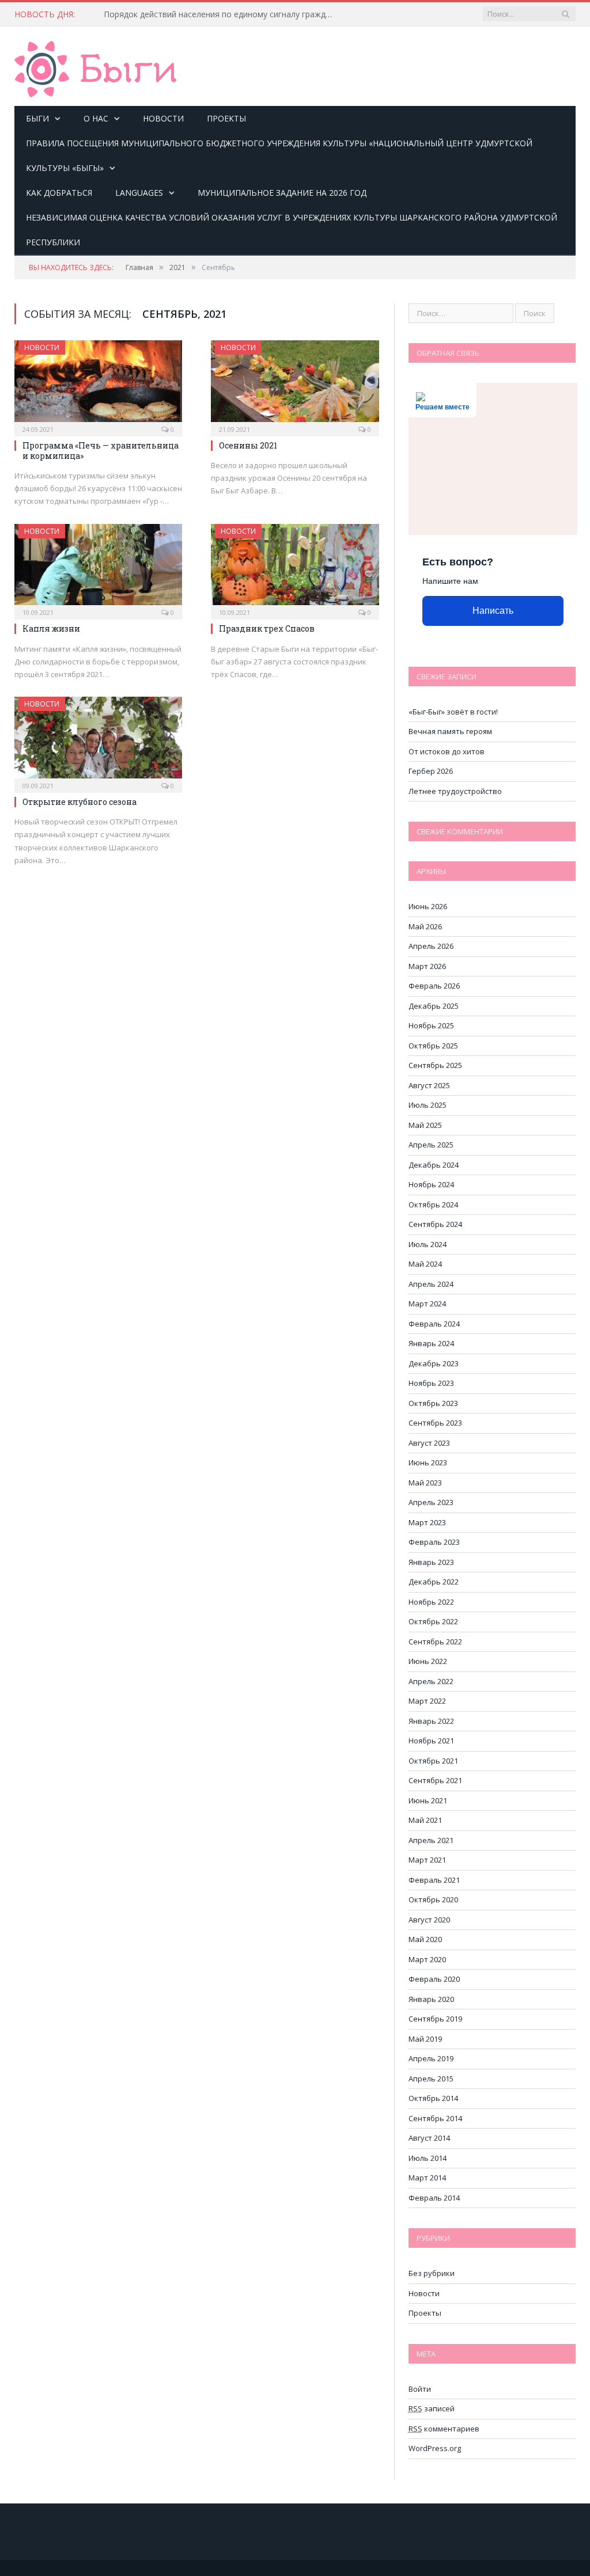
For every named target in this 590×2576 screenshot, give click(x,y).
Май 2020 (425, 1939)
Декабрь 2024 (434, 1165)
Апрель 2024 (431, 1284)
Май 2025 (425, 1125)
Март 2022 (427, 1701)
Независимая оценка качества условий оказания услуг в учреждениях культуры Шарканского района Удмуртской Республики (292, 230)
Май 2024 (425, 1264)
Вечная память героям (450, 731)
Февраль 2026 (434, 986)
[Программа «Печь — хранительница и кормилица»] (98, 385)
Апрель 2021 (431, 1840)
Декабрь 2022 (434, 1582)
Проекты (226, 118)
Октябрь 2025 (433, 1046)
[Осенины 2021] (295, 385)
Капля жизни (51, 628)
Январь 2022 (431, 1721)
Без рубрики (432, 2273)
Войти (420, 2389)
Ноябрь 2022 (431, 1602)
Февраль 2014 (434, 2198)
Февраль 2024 (434, 1324)
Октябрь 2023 (433, 1403)
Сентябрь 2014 (435, 2118)
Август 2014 (429, 2138)
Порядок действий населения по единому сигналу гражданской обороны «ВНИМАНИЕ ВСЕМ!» (222, 14)
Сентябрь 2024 (435, 1224)
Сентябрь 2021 (435, 1780)
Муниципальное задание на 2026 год (282, 193)
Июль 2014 (428, 2158)
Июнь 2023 (428, 1462)
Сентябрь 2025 (435, 1065)
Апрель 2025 (431, 1145)
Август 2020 (429, 1920)
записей (432, 2408)
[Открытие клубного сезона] (98, 741)
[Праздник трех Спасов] (295, 568)
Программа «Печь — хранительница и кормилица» (101, 451)
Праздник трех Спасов (267, 628)
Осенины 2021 (248, 445)
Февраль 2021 (434, 1880)
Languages (139, 193)
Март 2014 (427, 2178)
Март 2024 (427, 1304)
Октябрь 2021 (433, 1761)
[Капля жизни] (98, 568)
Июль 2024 (428, 1244)
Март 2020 (427, 1959)
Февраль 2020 (434, 1979)
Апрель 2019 (431, 2058)
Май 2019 (425, 2039)
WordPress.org (435, 2448)
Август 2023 (429, 1443)
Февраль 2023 (434, 1542)
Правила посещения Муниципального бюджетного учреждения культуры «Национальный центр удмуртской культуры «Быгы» (279, 155)
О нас (96, 118)
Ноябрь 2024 (431, 1184)
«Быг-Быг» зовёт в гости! (453, 712)
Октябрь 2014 (433, 2098)
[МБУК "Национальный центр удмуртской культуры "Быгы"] (95, 67)
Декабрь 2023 (434, 1363)
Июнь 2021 (428, 1800)
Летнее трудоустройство (455, 791)
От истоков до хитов (447, 751)
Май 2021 (425, 1820)
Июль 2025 (428, 1105)
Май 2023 (425, 1483)
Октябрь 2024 (433, 1205)
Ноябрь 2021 (431, 1741)
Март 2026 (427, 966)
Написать (493, 611)
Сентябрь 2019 (435, 2019)
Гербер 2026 (431, 771)
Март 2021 (427, 1860)
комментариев (444, 2429)
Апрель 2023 (431, 1502)
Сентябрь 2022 (435, 1642)
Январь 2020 (431, 1999)
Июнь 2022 (428, 1661)
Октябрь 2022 (433, 1621)
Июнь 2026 (428, 906)
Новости (163, 118)
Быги (37, 118)
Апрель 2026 (431, 946)
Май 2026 (425, 926)
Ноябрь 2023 (431, 1383)
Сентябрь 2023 (435, 1423)
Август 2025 (429, 1085)
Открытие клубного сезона (80, 802)
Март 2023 (427, 1522)
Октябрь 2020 (433, 1899)
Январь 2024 (431, 1343)
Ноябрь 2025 (431, 1025)
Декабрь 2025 (434, 1006)
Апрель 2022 (431, 1681)
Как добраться (59, 193)
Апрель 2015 (431, 2079)
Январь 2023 (431, 1562)
